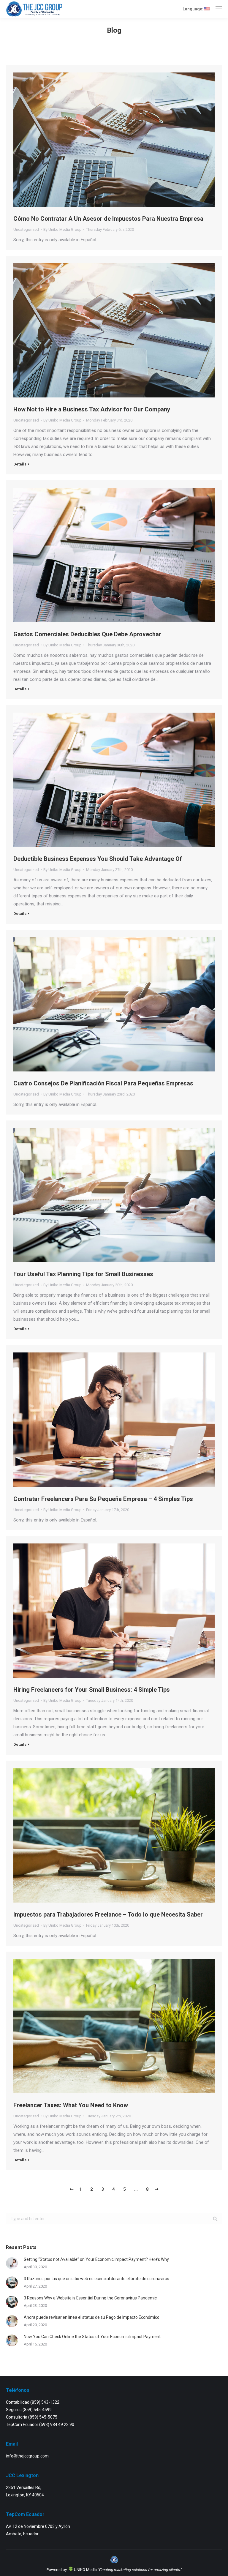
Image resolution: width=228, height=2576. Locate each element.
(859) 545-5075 (43, 2417)
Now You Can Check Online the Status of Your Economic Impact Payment (92, 2337)
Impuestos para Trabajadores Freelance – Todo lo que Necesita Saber (108, 1914)
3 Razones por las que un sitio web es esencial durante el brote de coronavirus (96, 2279)
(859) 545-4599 (37, 2410)
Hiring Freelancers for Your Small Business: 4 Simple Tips (92, 1690)
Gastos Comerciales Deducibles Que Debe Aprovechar (87, 634)
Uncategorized (26, 229)
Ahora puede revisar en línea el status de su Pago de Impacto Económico (92, 2317)
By (62, 229)
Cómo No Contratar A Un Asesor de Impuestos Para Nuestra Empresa (108, 219)
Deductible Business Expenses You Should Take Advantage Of (98, 859)
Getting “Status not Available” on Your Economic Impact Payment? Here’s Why (96, 2259)
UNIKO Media (85, 2570)
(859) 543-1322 (45, 2402)
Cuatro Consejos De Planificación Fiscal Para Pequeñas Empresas (103, 1083)
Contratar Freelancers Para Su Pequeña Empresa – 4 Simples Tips (103, 1499)
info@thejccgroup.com (27, 2456)
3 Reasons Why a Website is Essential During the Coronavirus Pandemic (90, 2298)
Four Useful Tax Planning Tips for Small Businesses (83, 1274)
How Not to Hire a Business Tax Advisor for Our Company (92, 409)
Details (20, 464)
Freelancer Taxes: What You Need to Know (71, 2105)
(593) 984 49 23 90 (57, 2425)
